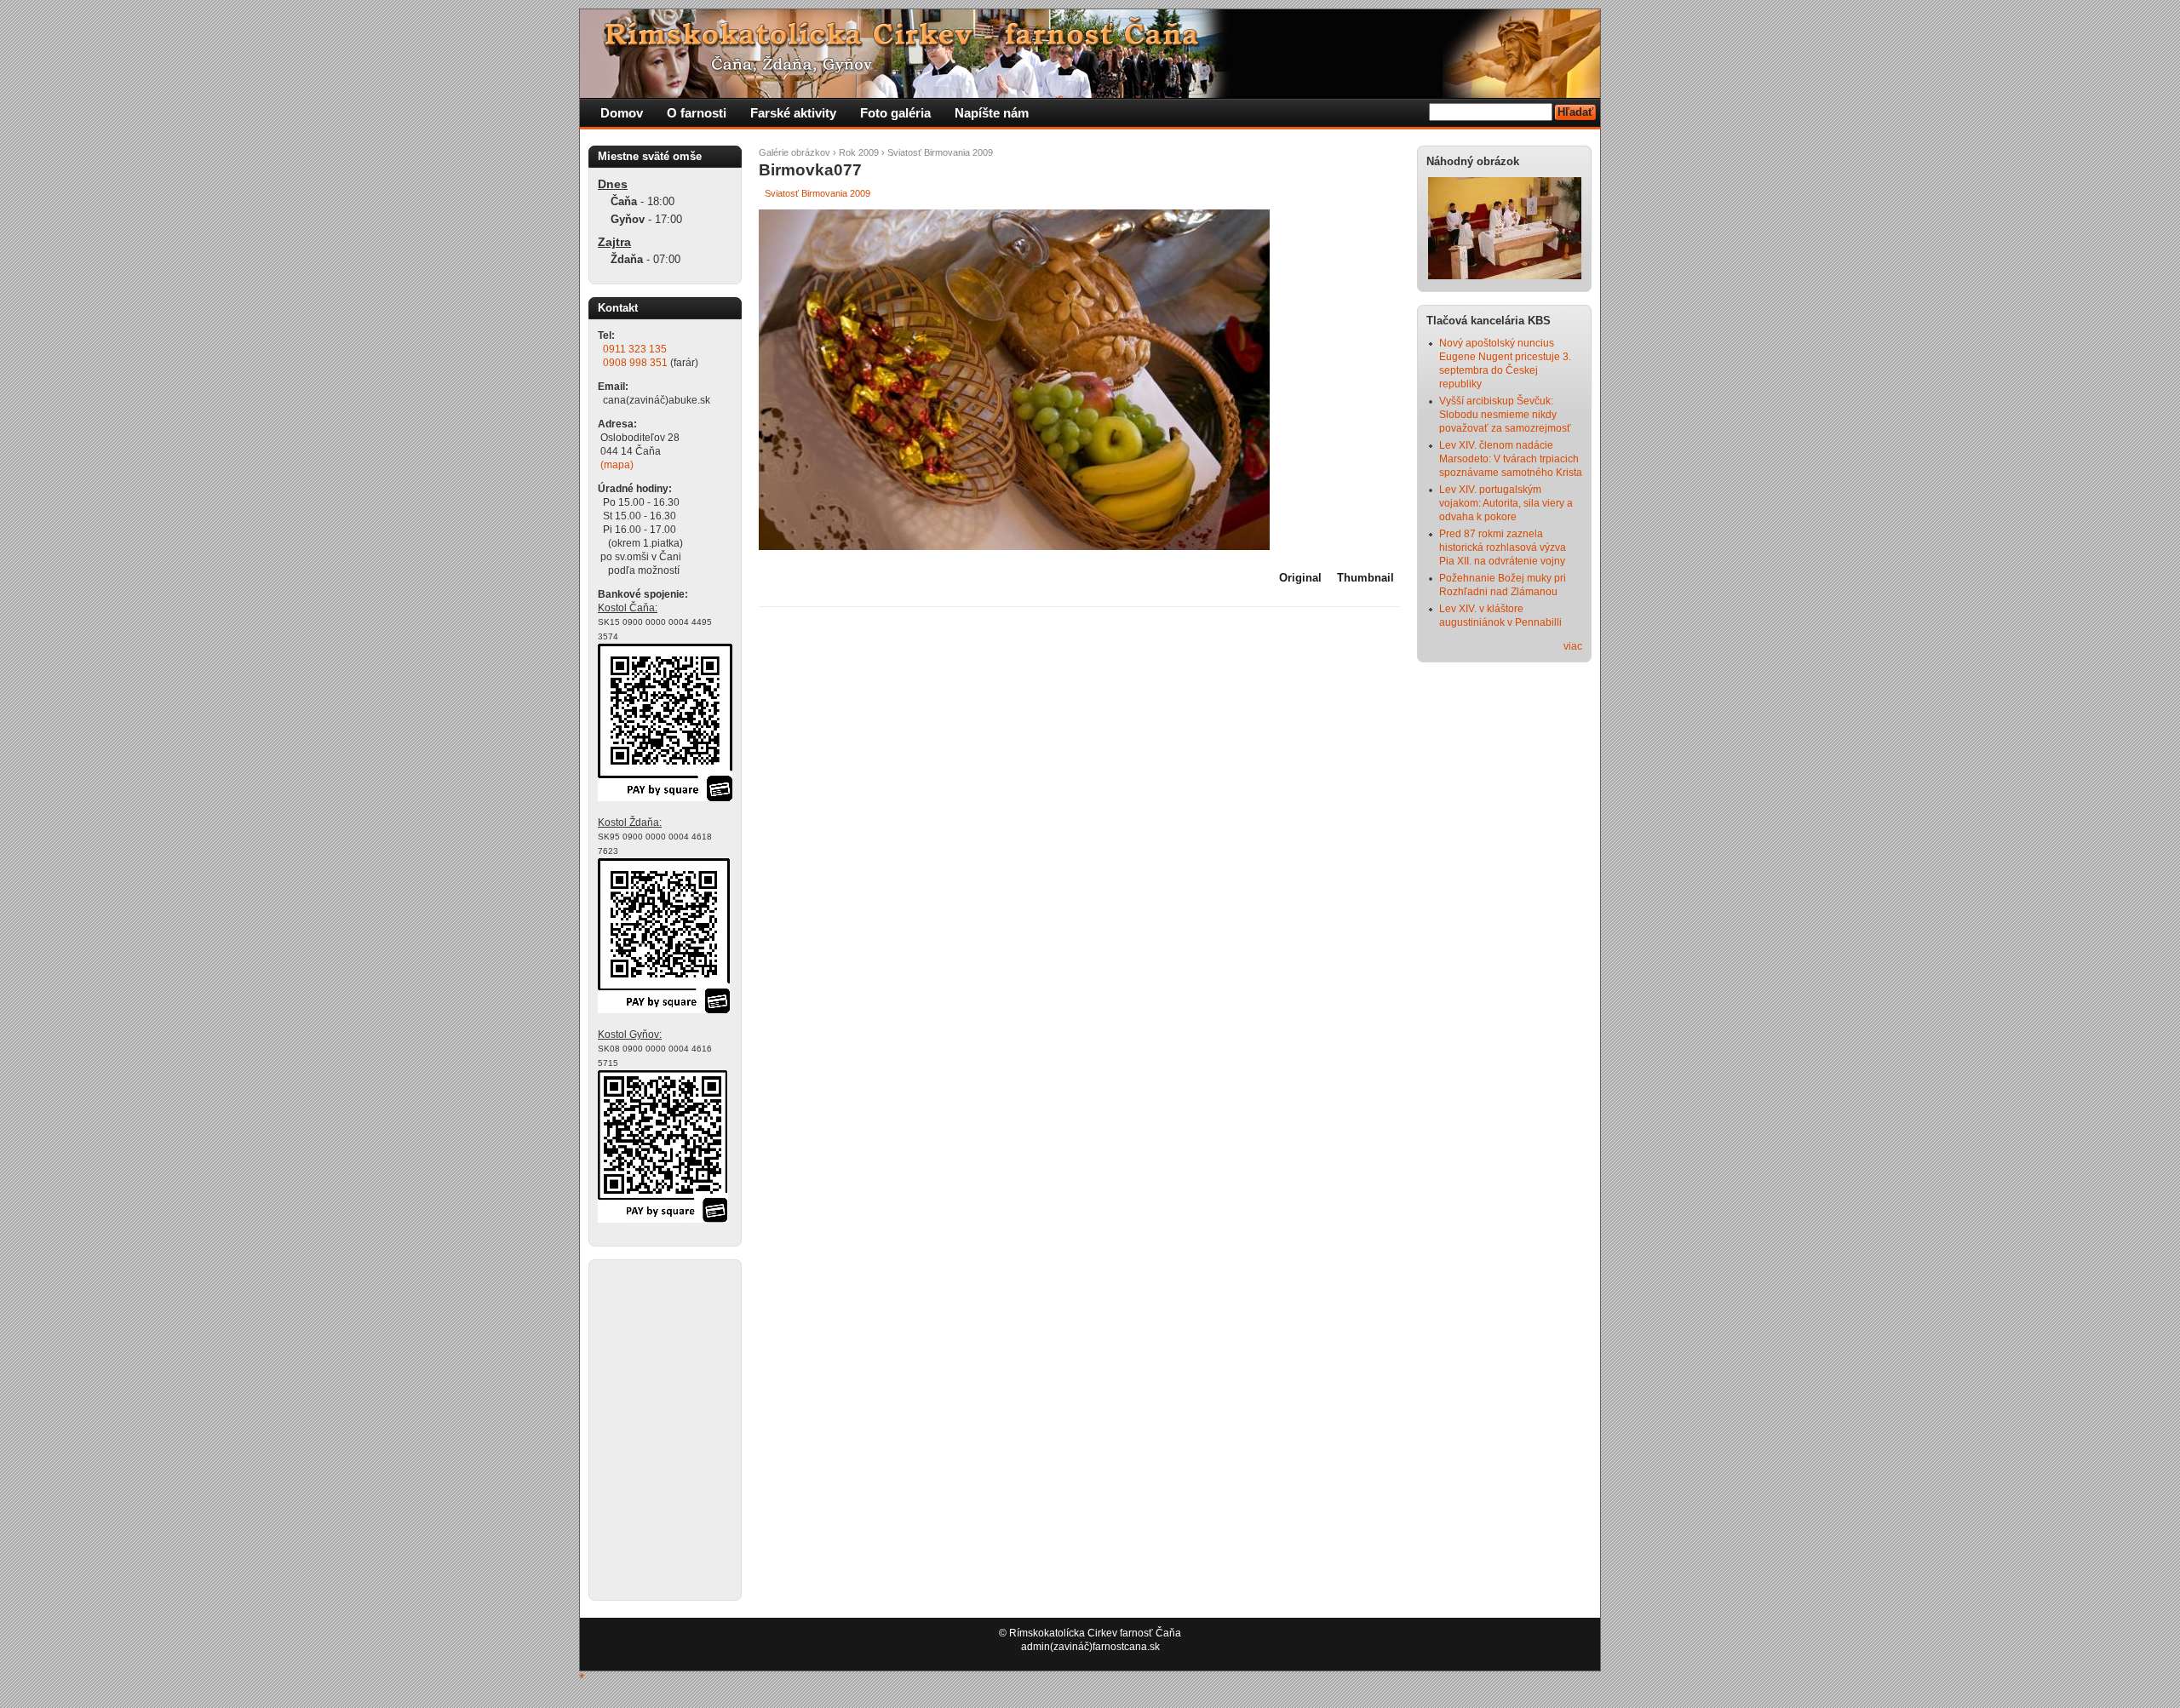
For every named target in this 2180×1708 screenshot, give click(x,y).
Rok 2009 (859, 152)
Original (1300, 578)
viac (1573, 646)
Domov (622, 113)
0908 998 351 (635, 363)
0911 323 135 (635, 349)
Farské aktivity (793, 113)
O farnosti (697, 113)
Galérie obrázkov (795, 152)
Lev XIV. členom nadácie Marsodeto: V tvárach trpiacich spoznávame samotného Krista (1511, 459)
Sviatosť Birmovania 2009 (940, 152)
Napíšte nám (992, 113)
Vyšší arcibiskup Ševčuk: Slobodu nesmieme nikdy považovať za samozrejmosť (1505, 415)
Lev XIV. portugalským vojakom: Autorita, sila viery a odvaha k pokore (1506, 503)
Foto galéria (895, 113)
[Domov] (908, 95)
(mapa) (617, 465)
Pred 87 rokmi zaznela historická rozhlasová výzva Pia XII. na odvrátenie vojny (1503, 547)
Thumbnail (1365, 578)
